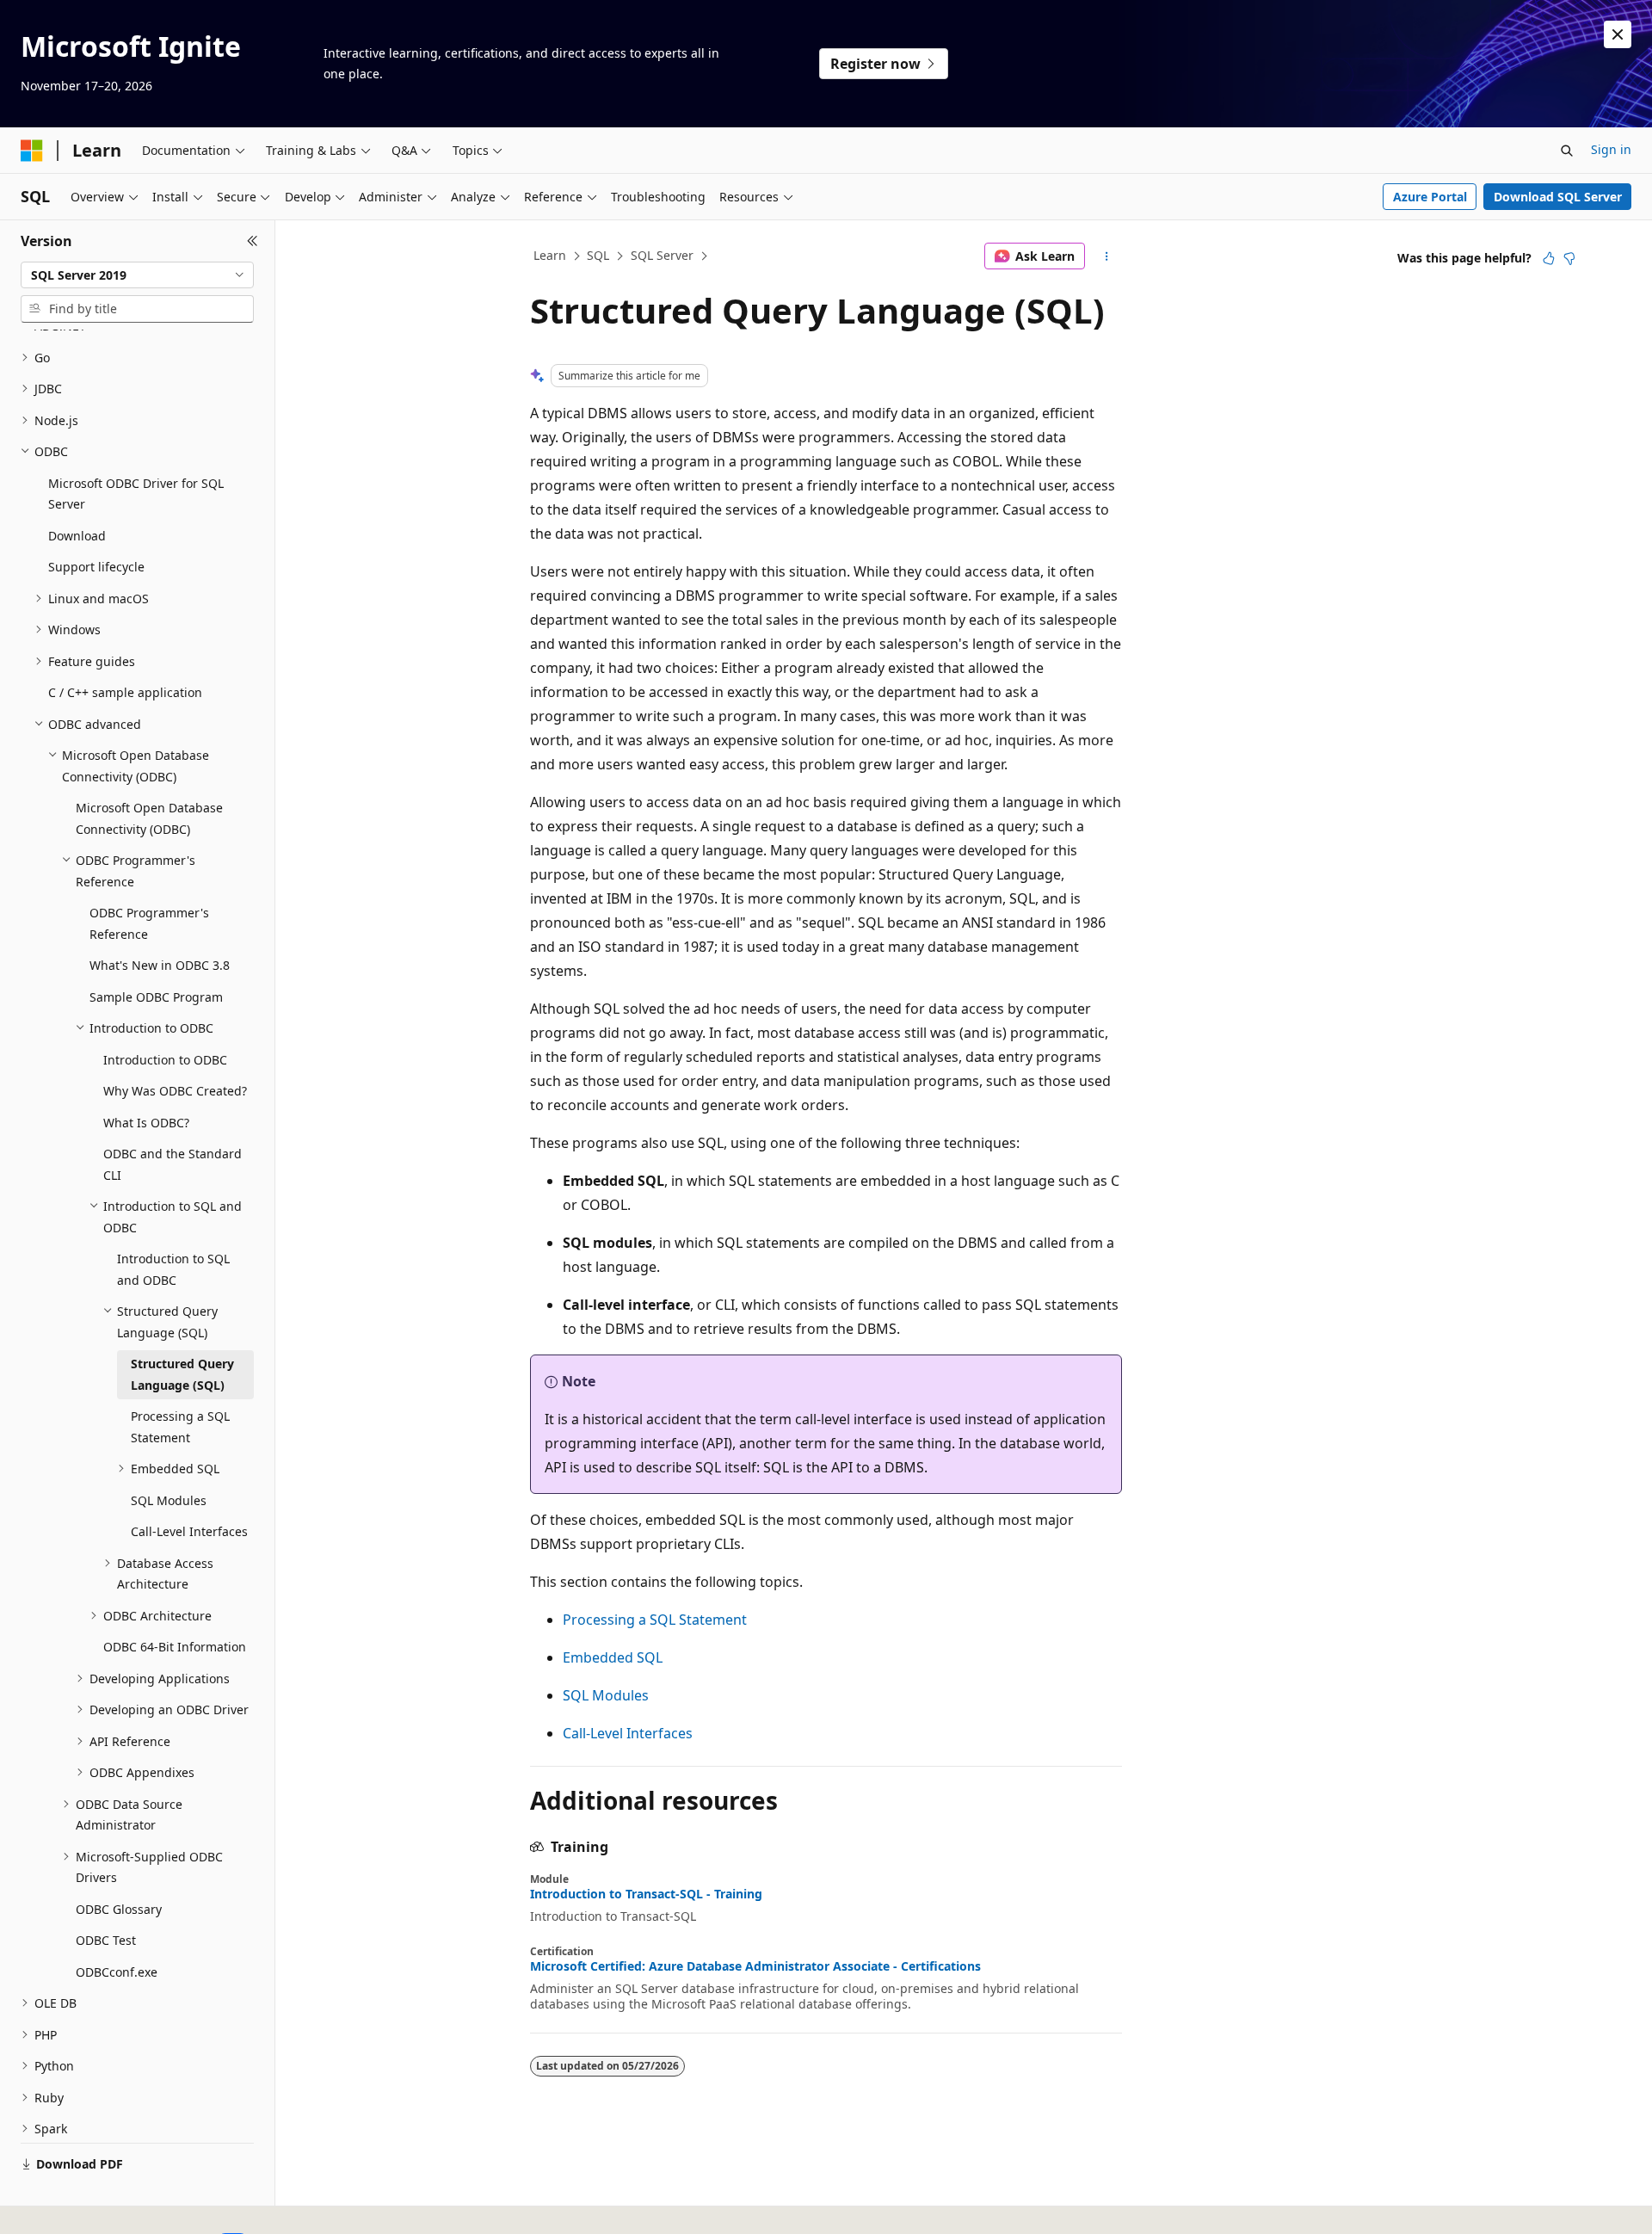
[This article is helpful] (1549, 258)
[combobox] (137, 275)
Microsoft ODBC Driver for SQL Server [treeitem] (136, 494)
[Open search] (1567, 151)
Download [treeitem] (77, 536)
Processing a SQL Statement (655, 1620)
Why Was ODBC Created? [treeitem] (175, 1091)
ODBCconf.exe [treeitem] (117, 1972)
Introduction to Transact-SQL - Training (646, 1894)
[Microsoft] (32, 151)
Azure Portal (1430, 197)
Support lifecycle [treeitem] (96, 567)
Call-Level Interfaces (628, 1733)
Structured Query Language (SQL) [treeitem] (182, 1374)
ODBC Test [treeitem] (106, 1940)
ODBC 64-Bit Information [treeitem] (175, 1647)
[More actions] (1107, 256)
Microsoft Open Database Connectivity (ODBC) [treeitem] (149, 818)
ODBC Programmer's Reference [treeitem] (149, 923)
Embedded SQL (613, 1657)
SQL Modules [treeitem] (169, 1500)
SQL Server (662, 255)
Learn (550, 255)
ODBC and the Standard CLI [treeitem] (173, 1164)
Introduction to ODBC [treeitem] (165, 1060)
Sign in (1611, 149)
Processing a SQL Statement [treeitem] (180, 1427)
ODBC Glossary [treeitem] (119, 1909)
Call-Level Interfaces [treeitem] (189, 1531)
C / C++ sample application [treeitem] (125, 692)
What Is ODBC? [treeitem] (146, 1123)
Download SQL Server (1558, 197)
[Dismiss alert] (1618, 34)
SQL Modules (606, 1695)
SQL (598, 255)
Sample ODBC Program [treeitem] (156, 997)
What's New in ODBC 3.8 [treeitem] (160, 965)
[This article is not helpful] (1569, 258)
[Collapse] (253, 241)
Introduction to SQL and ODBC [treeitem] (173, 1269)
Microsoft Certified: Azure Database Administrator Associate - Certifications (755, 1966)
